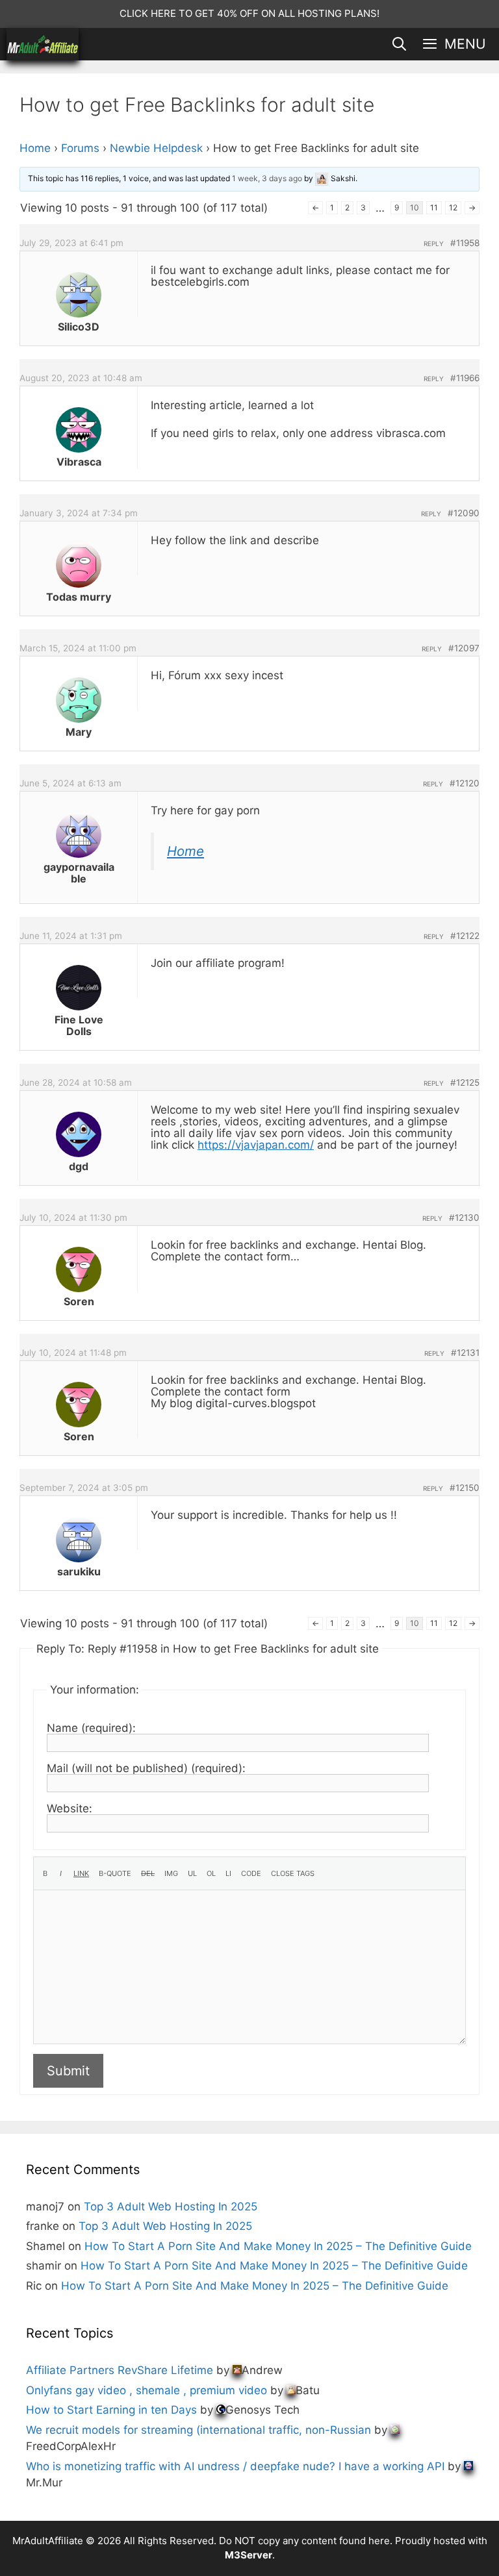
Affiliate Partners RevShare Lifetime (120, 2370)
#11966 (465, 378)
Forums (80, 148)
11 (434, 207)
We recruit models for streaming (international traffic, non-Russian (198, 2430)
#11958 (465, 243)
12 (453, 207)
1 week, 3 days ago (267, 178)
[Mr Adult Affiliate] (43, 44)
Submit (68, 2071)
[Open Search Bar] (399, 44)
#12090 (464, 513)
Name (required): (91, 1728)
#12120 (465, 783)
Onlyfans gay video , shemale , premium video (147, 2390)
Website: (70, 1808)
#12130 (464, 1218)
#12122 (465, 936)
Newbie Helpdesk (156, 148)
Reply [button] (434, 244)
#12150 (465, 1488)
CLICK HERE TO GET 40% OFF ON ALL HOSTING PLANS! (249, 13)
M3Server (249, 2555)
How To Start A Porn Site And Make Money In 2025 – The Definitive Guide (278, 2246)
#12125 (465, 1082)
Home (35, 148)
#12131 (465, 1353)
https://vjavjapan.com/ (256, 1145)
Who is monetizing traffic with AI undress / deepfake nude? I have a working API (235, 2466)
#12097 (464, 648)
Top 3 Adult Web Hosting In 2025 (171, 2207)
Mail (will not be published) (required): (146, 1768)
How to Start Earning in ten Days (111, 2410)
